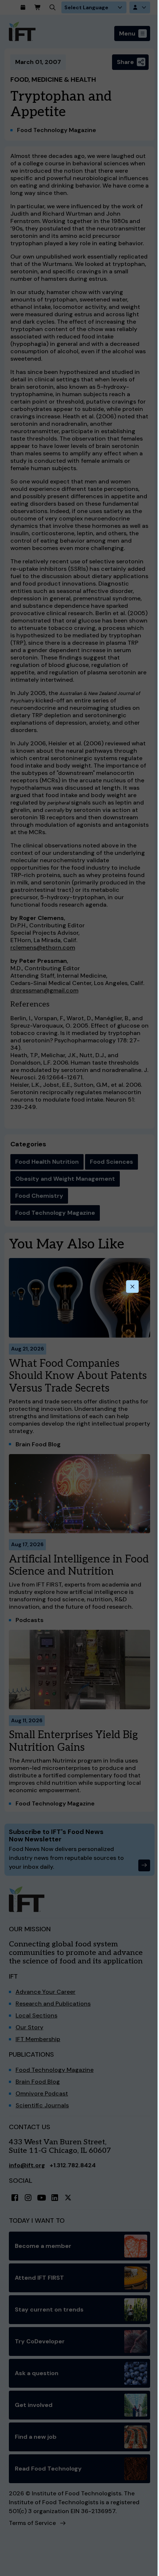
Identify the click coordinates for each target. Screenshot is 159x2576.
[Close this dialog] (132, 1287)
